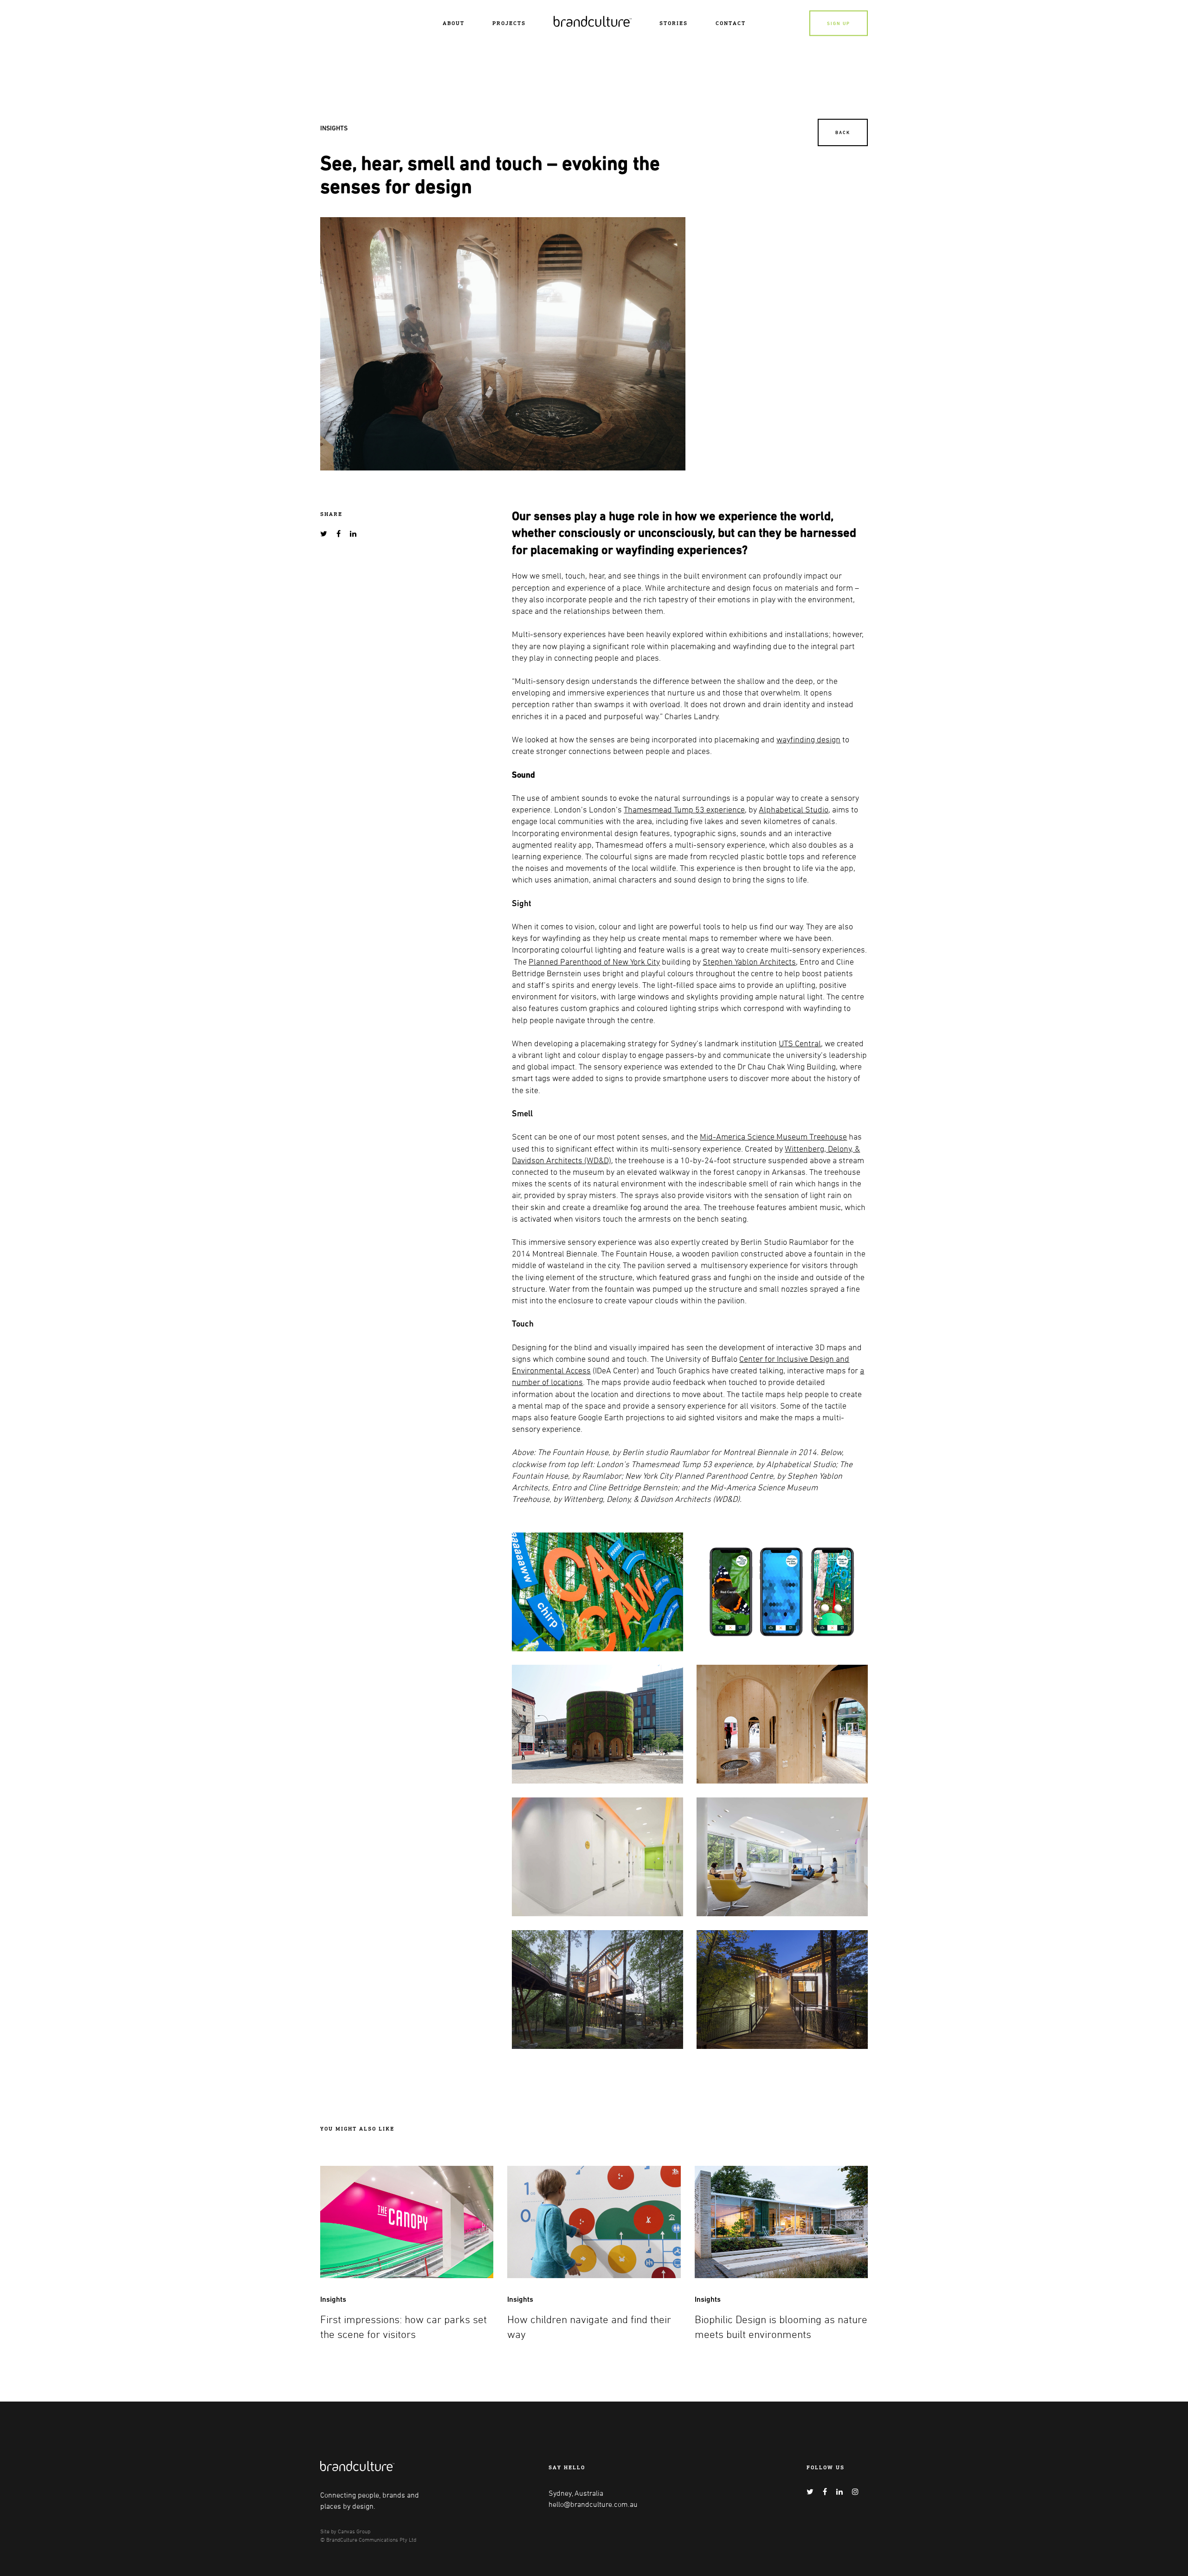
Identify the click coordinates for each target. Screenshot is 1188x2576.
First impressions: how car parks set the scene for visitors (404, 2327)
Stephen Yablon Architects (749, 961)
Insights (334, 128)
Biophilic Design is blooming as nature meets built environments (781, 2327)
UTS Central (800, 1043)
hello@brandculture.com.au (593, 2504)
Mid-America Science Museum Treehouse (773, 1136)
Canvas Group (354, 2531)
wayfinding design (808, 739)
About (454, 23)
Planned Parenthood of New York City (594, 961)
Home (563, 20)
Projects (509, 23)
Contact (731, 23)
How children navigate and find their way (589, 2327)
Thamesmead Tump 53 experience (684, 809)
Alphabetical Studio (794, 809)
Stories (674, 23)
